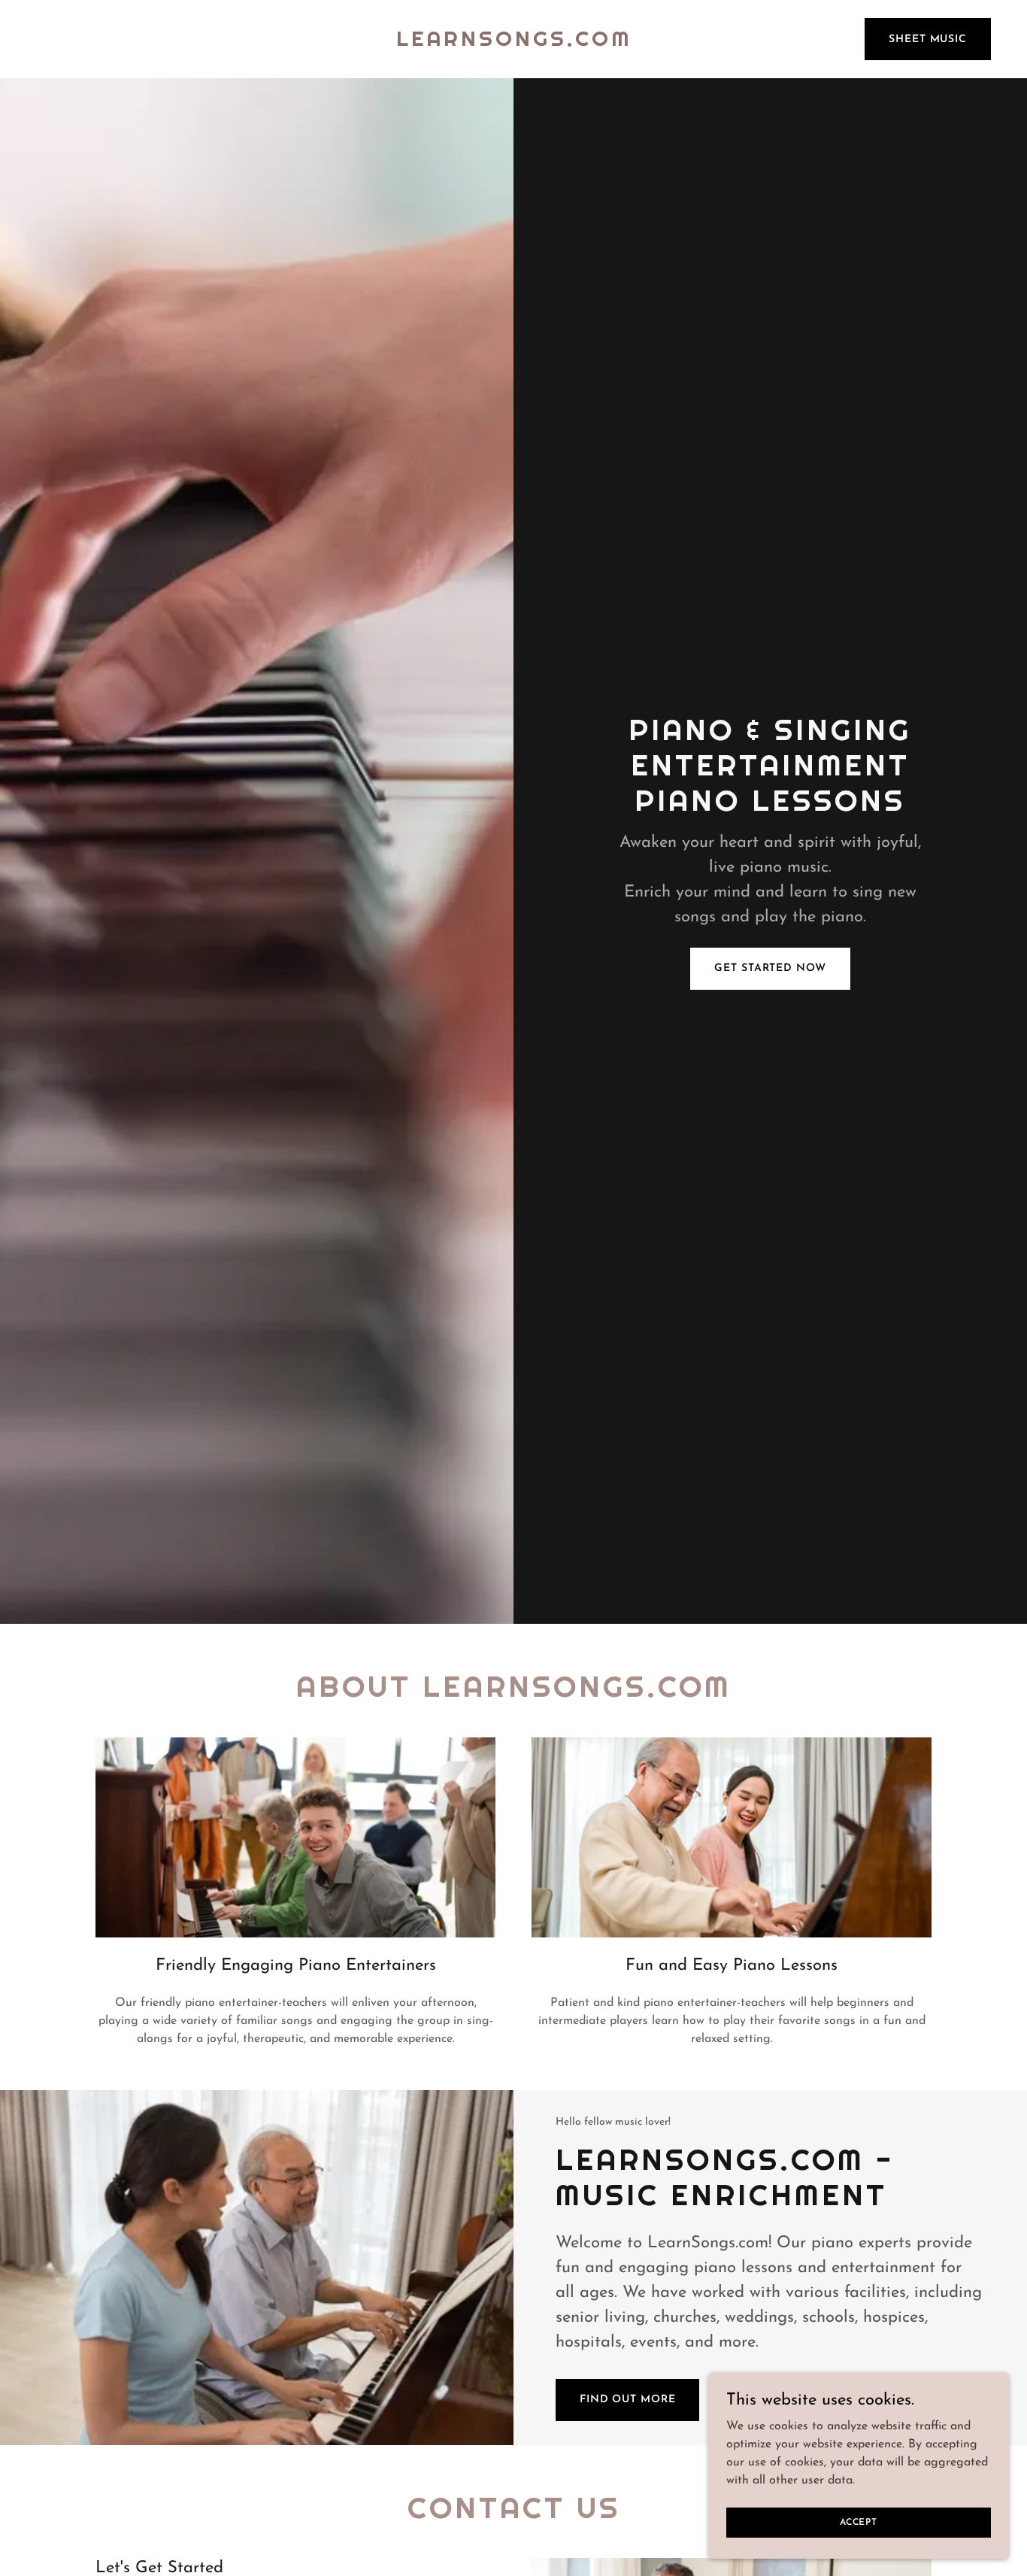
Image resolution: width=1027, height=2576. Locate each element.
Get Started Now (770, 968)
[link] (514, 43)
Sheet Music (928, 39)
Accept (859, 2522)
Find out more (627, 2400)
